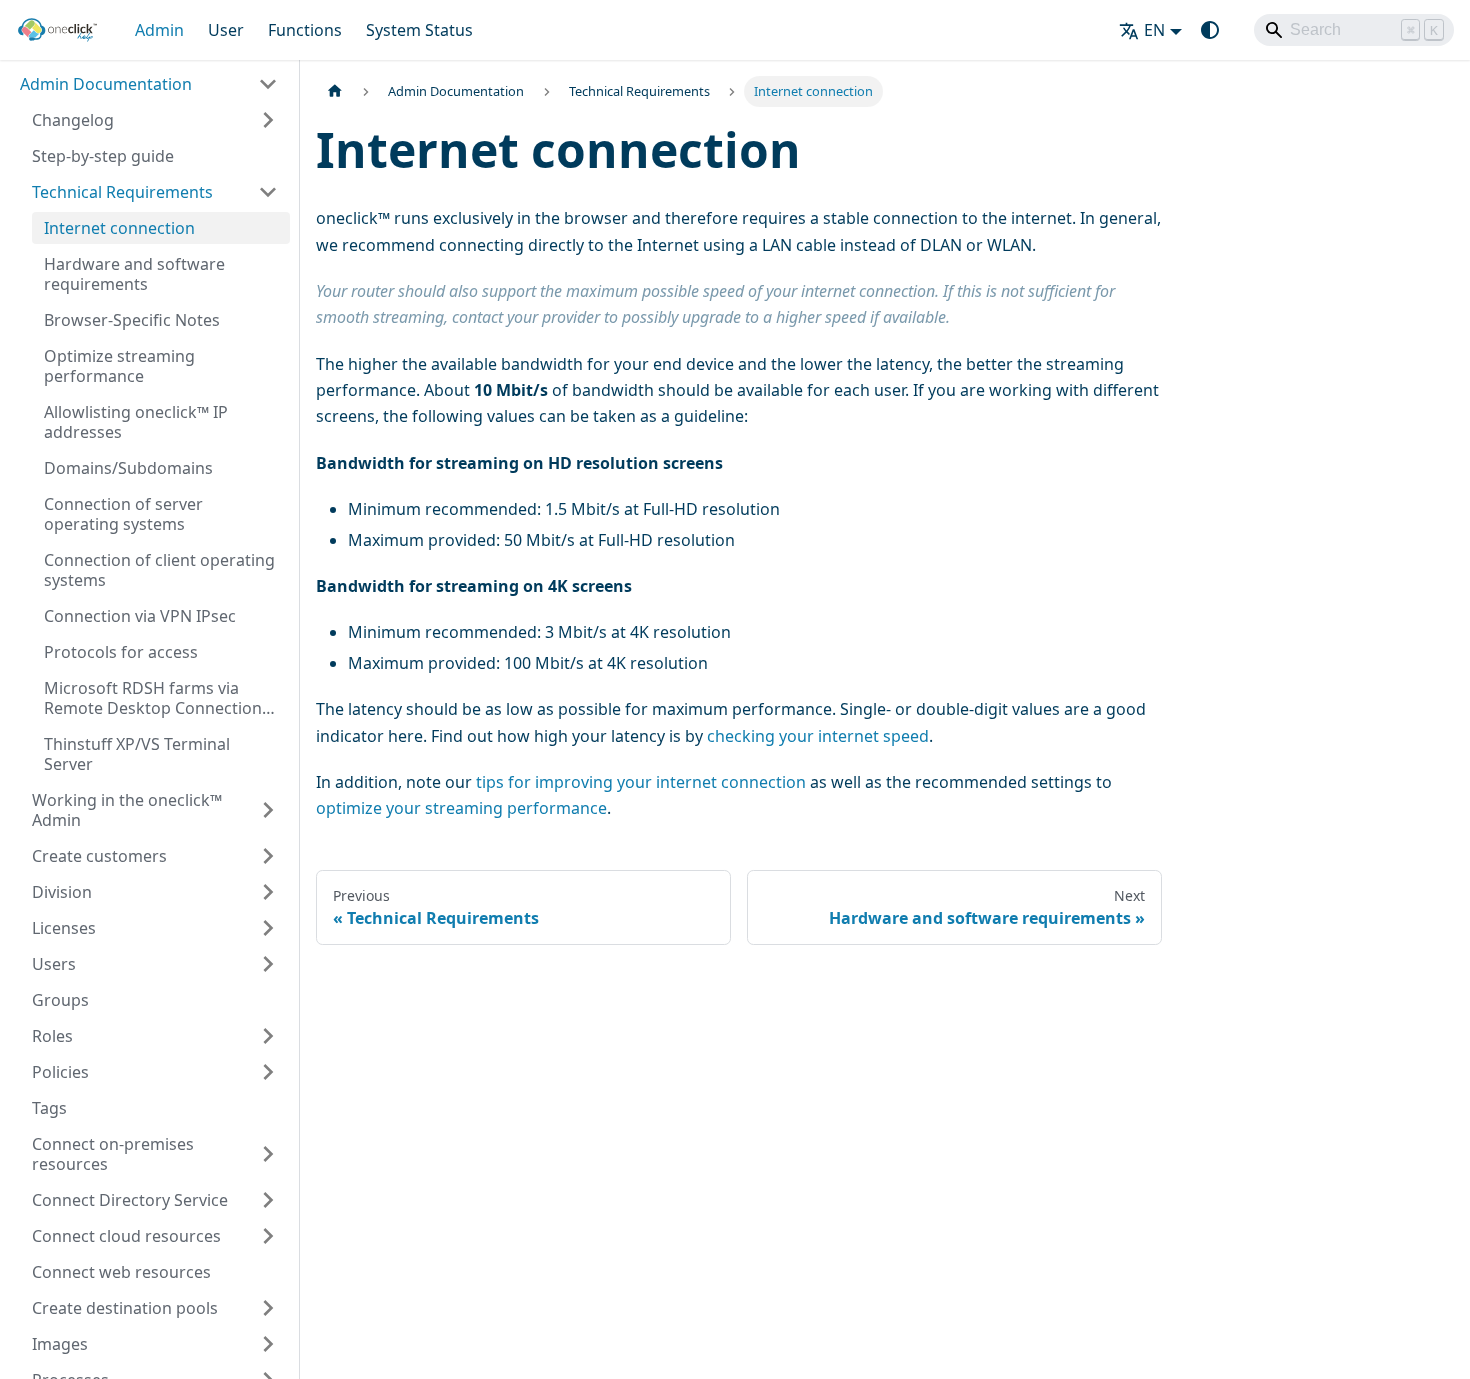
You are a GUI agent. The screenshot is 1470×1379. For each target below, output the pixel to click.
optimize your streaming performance (461, 808)
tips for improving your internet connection (641, 782)
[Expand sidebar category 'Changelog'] (268, 120)
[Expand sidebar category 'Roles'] (268, 1036)
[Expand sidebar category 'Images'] (268, 1344)
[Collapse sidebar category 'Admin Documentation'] (268, 84)
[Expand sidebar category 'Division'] (268, 892)
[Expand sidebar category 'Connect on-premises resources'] (268, 1154)
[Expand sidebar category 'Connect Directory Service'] (268, 1200)
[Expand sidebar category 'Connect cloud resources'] (268, 1236)
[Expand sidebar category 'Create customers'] (268, 856)
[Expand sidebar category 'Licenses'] (268, 928)
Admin (159, 30)
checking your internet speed (818, 736)
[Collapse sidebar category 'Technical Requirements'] (268, 192)
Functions (305, 30)
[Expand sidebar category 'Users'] (268, 964)
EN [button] (1154, 30)
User (226, 30)
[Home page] (335, 91)
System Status (419, 30)
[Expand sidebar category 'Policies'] (268, 1072)
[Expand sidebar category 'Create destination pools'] (268, 1308)
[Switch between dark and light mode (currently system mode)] (1210, 30)
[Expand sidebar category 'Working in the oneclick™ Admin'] (268, 810)
